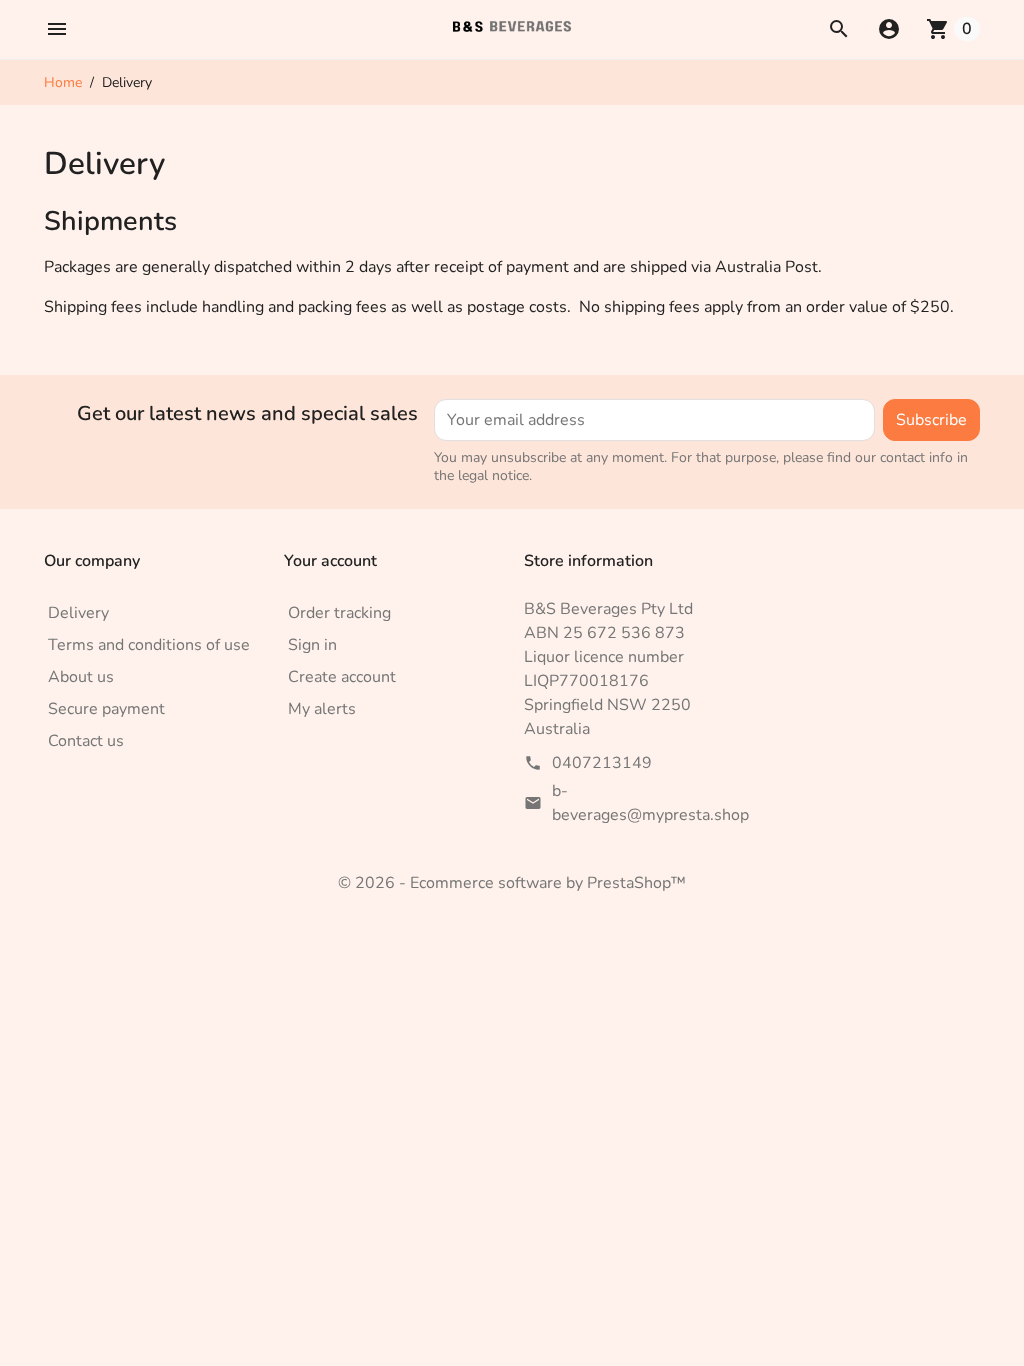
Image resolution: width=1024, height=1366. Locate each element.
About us (81, 677)
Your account (330, 561)
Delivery (78, 613)
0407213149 (602, 763)
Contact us (86, 741)
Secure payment (106, 709)
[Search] (839, 29)
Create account (342, 677)
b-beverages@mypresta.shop (650, 803)
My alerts (322, 709)
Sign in (312, 645)
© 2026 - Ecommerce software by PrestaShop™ (512, 883)
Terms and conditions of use (149, 645)
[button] (57, 29)
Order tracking (339, 613)
